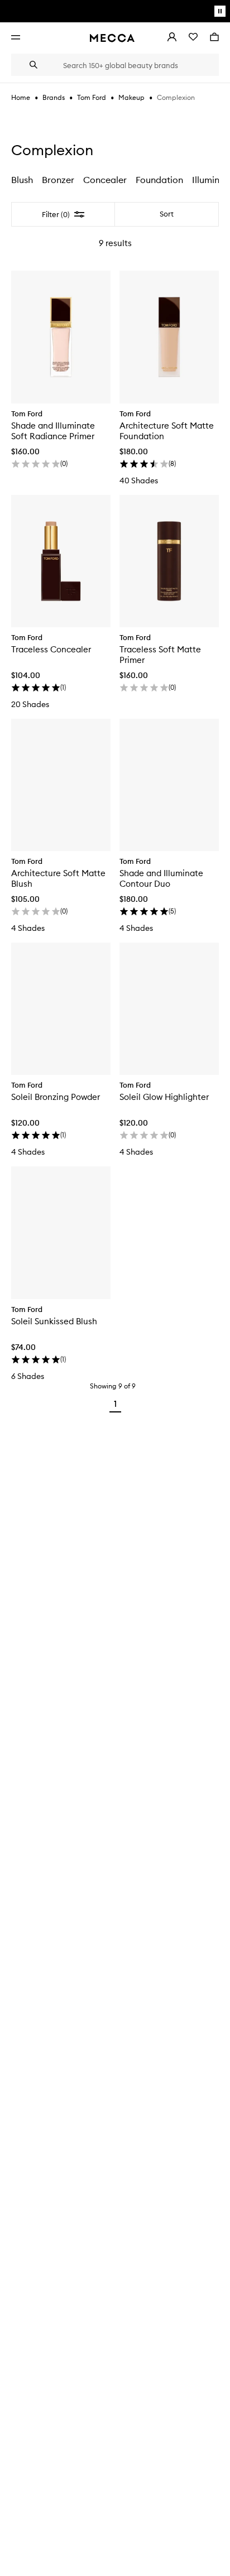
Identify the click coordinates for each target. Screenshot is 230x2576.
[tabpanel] (115, 810)
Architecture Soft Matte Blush (58, 878)
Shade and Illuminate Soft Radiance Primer (53, 431)
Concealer (105, 180)
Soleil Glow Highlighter (164, 1097)
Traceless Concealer (51, 649)
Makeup (131, 97)
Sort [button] (167, 214)
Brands (54, 97)
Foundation (159, 180)
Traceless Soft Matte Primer (160, 655)
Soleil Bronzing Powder (56, 1097)
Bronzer (58, 180)
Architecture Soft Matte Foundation (167, 431)
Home (21, 97)
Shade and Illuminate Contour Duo (161, 878)
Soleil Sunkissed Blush (54, 1321)
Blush (22, 180)
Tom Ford (92, 97)
